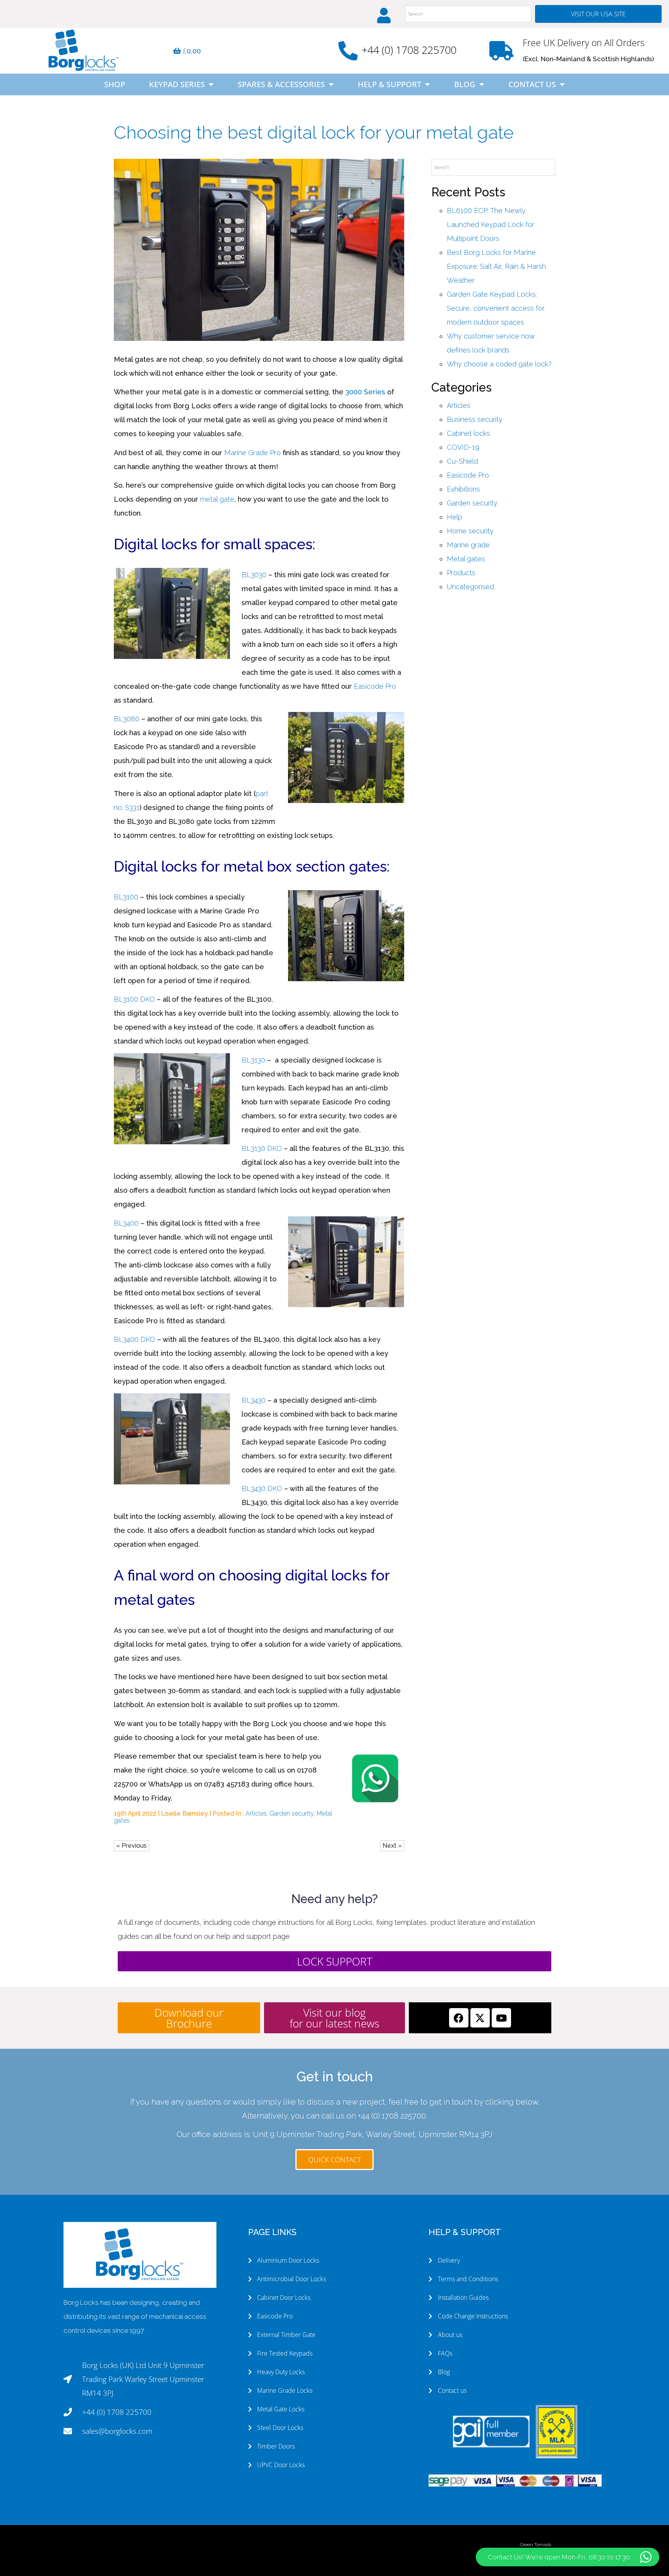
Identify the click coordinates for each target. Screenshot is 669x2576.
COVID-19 (463, 447)
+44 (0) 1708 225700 (409, 50)
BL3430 (254, 1400)
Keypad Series (177, 84)
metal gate (217, 499)
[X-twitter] (480, 2018)
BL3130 (253, 1060)
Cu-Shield (462, 461)
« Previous (131, 1846)
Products (461, 573)
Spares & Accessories (281, 84)
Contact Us (532, 84)
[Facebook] (459, 2018)
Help (455, 517)
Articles (256, 1813)
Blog (465, 84)
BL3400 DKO (135, 1339)
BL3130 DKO (262, 1148)
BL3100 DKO (134, 999)
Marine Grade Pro (252, 453)
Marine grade (468, 545)
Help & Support (389, 84)
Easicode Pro (375, 686)
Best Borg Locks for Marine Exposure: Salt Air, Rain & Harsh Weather (496, 266)
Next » (392, 1846)
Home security (470, 531)
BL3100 (126, 897)
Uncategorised (470, 587)
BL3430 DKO (262, 1488)
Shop (115, 84)
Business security (475, 419)
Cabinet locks (468, 433)
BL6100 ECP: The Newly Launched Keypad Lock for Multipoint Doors (491, 224)
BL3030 (254, 575)
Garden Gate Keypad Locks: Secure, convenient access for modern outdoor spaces (496, 308)
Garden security (292, 1813)
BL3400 (126, 1223)
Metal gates (466, 559)
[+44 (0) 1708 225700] (348, 51)
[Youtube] (501, 2018)
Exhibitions (463, 489)
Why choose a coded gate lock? (499, 364)
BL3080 (127, 719)
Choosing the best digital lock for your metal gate (314, 132)
